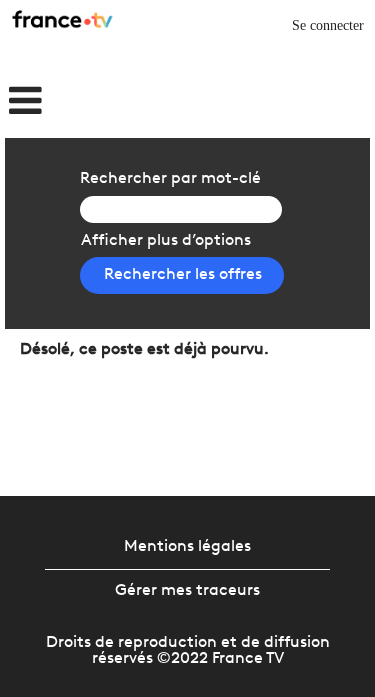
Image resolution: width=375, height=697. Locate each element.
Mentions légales (187, 547)
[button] (62, 103)
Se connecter (328, 25)
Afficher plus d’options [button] (166, 241)
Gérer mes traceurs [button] (187, 591)
